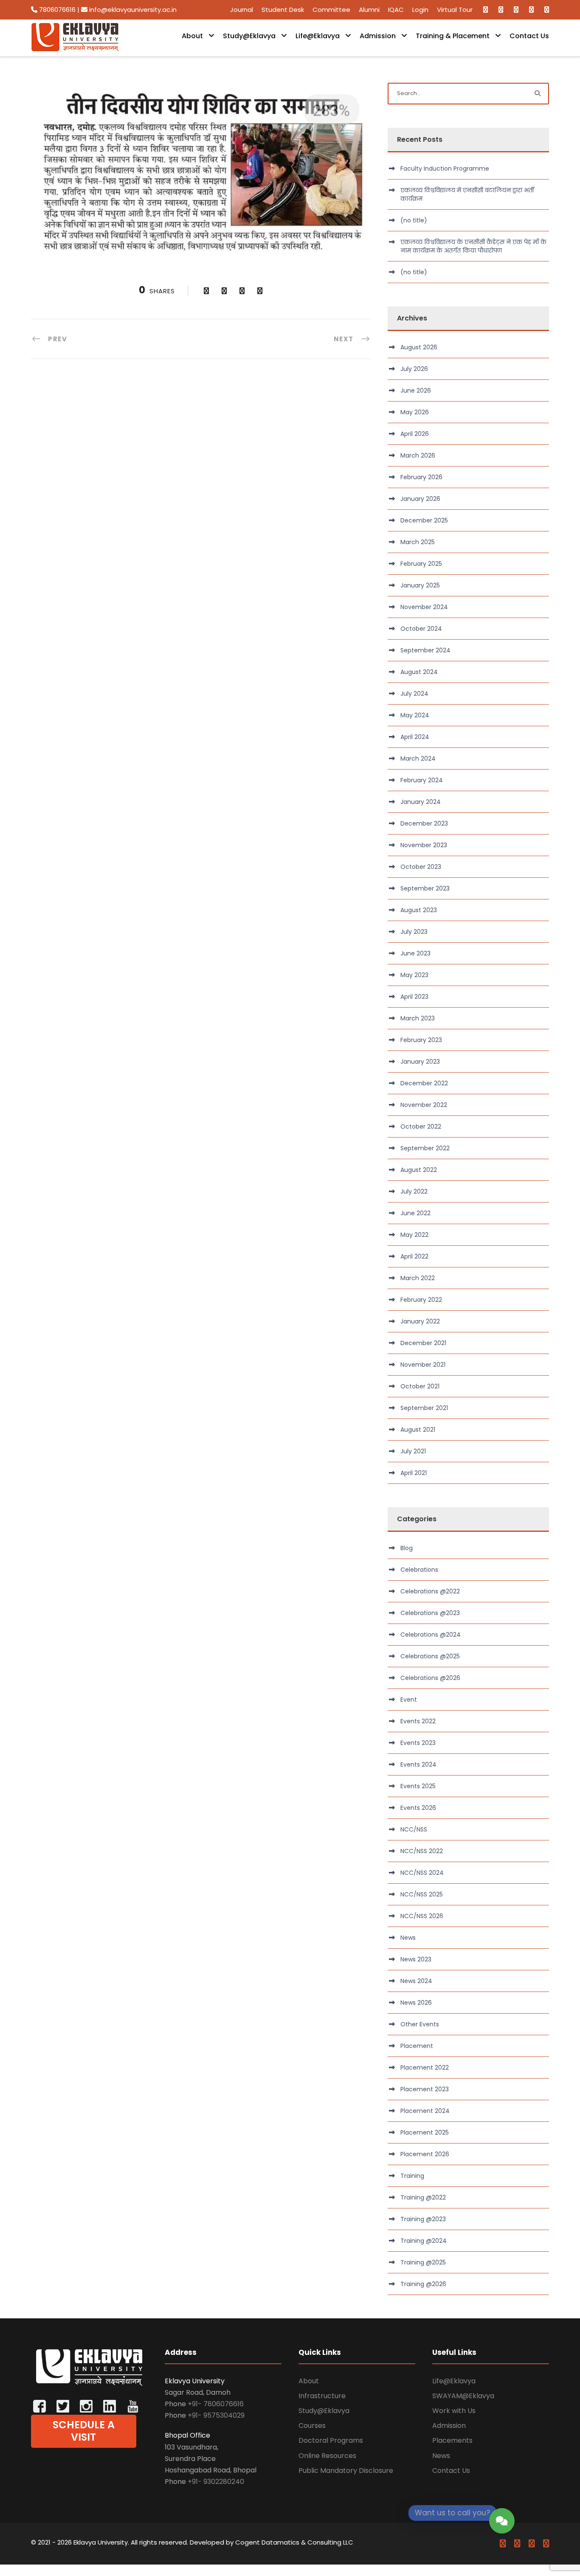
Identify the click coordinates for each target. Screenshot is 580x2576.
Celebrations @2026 (430, 1678)
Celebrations (419, 1570)
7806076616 (57, 10)
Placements (452, 2440)
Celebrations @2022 (430, 1591)
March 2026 (418, 455)
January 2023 (420, 1062)
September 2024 (425, 650)
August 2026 (419, 347)
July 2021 (413, 1451)
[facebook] (486, 10)
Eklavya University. (101, 2542)
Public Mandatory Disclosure (346, 2471)
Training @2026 (423, 2284)
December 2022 (424, 1083)
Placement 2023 (425, 2089)
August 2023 (419, 910)
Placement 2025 (425, 2132)
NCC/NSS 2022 (422, 1851)
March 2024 (418, 758)
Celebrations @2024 (431, 1635)
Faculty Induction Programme (445, 169)
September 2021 (424, 1408)
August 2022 (419, 1170)
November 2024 (424, 607)
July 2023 (414, 932)
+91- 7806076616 (216, 2404)
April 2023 (414, 997)
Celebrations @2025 (430, 1656)
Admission (378, 36)
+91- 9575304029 (216, 2415)
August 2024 (419, 672)
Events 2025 (418, 1786)
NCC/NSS (414, 1829)
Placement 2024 (425, 2111)
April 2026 (415, 434)
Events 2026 (418, 1808)
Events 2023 (418, 1743)
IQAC (396, 10)
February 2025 (421, 564)
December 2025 (424, 520)
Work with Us (454, 2411)
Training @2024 (424, 2241)
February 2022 (421, 1300)
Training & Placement (453, 36)
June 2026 (416, 390)
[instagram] (547, 10)
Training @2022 (423, 2197)
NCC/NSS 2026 (422, 1916)
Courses (312, 2426)
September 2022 (425, 1148)
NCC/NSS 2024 (422, 1873)
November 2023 (424, 845)
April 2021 (414, 1473)
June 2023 (415, 953)
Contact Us (529, 36)
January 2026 (420, 499)
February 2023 (421, 1040)
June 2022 (415, 1213)
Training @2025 (423, 2262)
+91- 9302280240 (216, 2482)
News (408, 1938)
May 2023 (414, 975)
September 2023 (425, 888)
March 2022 (418, 1278)
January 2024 (421, 802)
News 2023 (416, 1959)
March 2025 (418, 542)
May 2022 (414, 1235)
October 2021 (420, 1386)
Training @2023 (423, 2219)
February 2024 (422, 780)
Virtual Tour (455, 10)
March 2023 (418, 1018)
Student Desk (283, 10)
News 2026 (416, 2003)
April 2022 (414, 1256)
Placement (417, 2046)
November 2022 (424, 1105)
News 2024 (416, 1981)
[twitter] (516, 10)
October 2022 (421, 1126)
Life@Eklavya (318, 36)
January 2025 (420, 585)
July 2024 (414, 694)
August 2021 (418, 1430)
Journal (242, 10)
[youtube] (531, 10)
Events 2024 (418, 1764)
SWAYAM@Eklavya (463, 2396)
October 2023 (421, 867)
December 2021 (423, 1343)
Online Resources (327, 2456)
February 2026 (421, 477)
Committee (331, 10)
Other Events (420, 2024)
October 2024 (421, 629)
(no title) (414, 220)
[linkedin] (501, 10)
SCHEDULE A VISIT (84, 2431)
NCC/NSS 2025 (422, 1894)
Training (412, 2176)
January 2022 (420, 1321)
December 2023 (424, 823)
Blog (407, 1548)
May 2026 (415, 412)
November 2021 (423, 1365)
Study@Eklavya (249, 36)
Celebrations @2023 (430, 1613)
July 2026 (414, 369)
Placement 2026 (425, 2154)
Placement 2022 (425, 2068)
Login (420, 10)
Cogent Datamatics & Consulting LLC (294, 2542)
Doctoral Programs (331, 2440)
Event (409, 1700)
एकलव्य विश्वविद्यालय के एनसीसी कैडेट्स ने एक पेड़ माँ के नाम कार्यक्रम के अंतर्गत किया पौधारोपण (473, 246)
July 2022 (414, 1191)
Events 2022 (418, 1721)
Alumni (369, 10)
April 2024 (415, 737)
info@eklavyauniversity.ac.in (132, 10)
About (192, 36)
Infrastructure (322, 2396)
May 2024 (415, 715)
